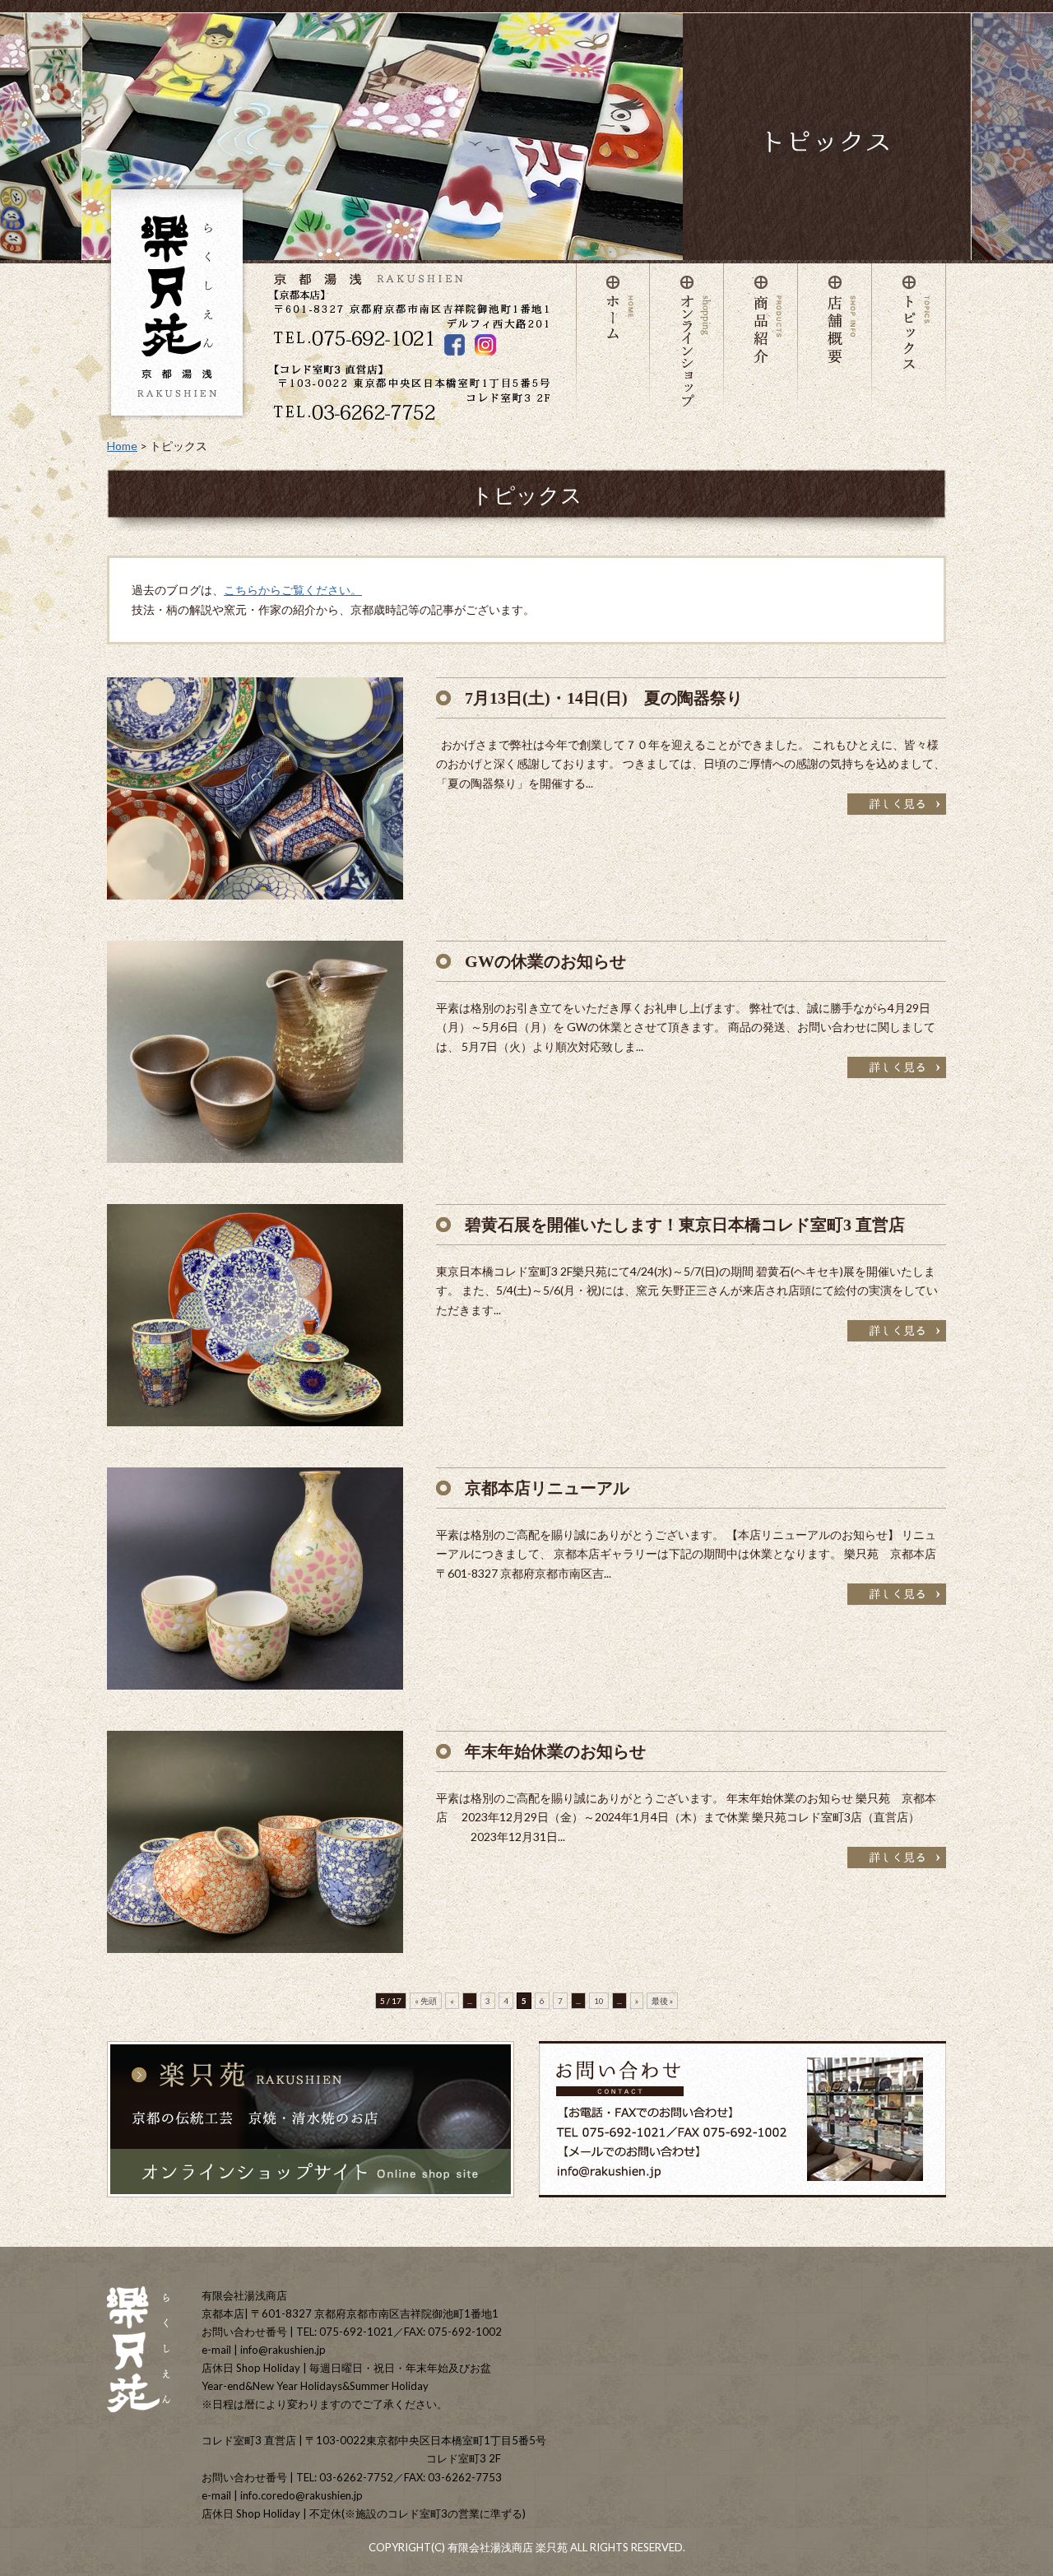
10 (599, 2001)
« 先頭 (426, 2001)
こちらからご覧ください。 (293, 590)
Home (122, 446)
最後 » (662, 2001)
